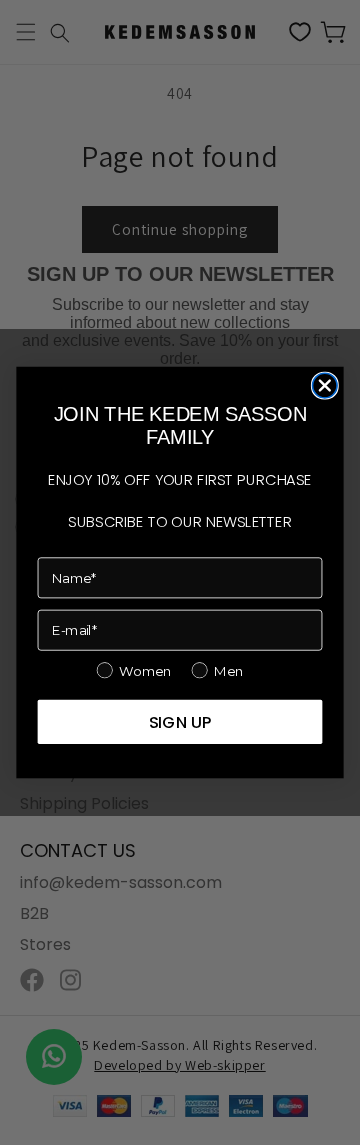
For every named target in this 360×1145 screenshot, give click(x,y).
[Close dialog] (325, 385)
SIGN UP (180, 721)
